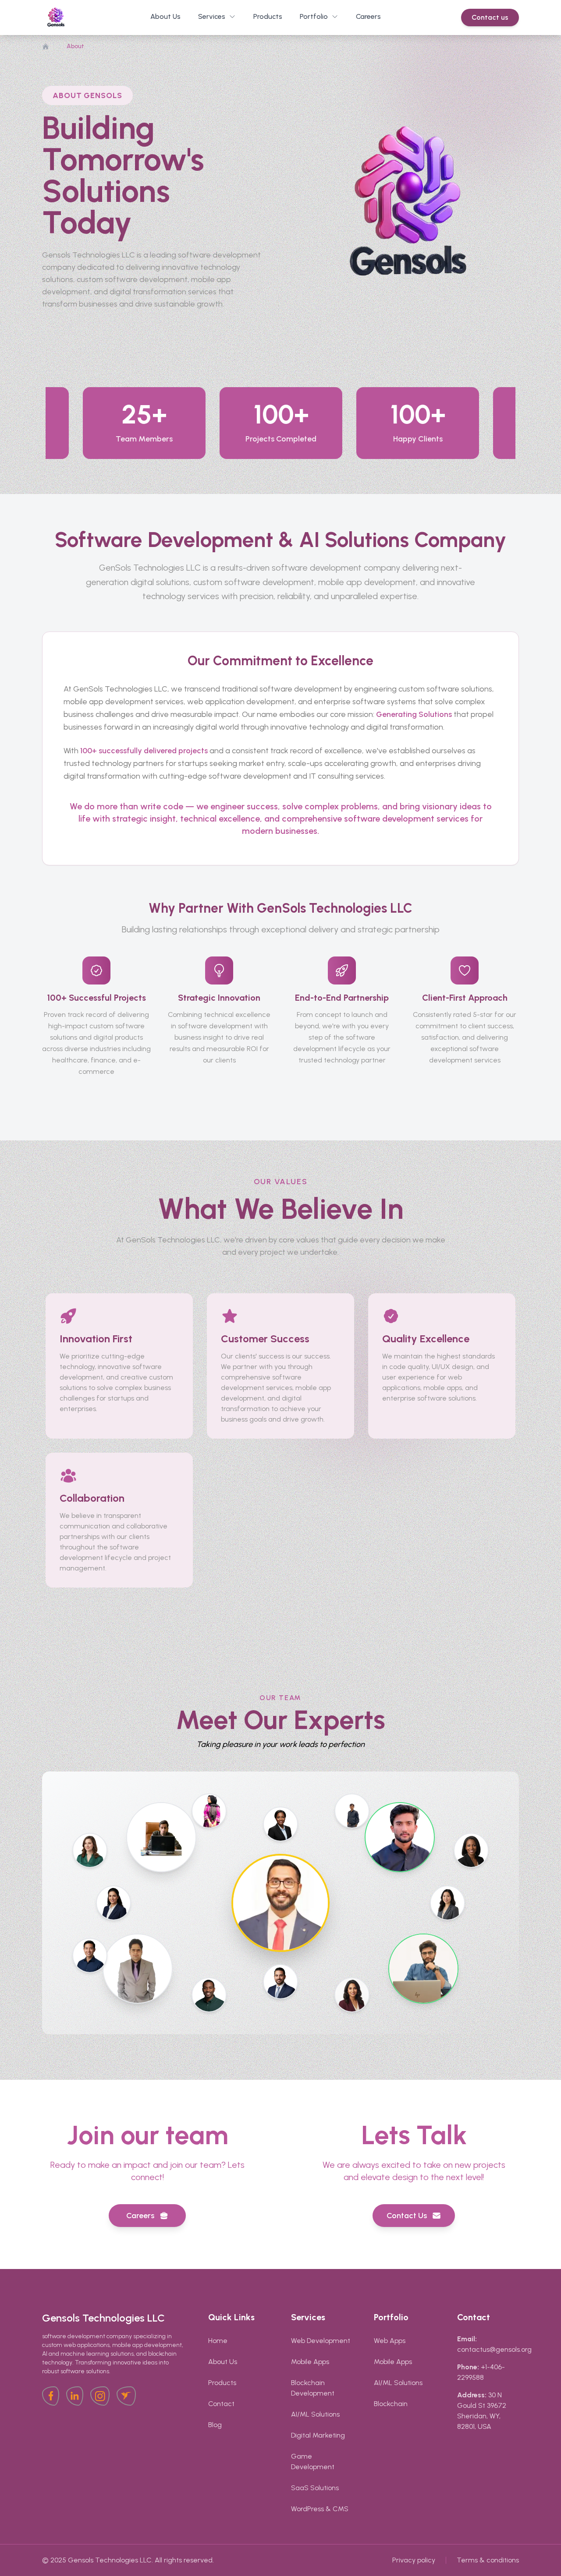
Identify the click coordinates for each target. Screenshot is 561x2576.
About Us (223, 2362)
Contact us (490, 17)
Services (212, 16)
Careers (140, 2216)
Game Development (313, 2461)
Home (218, 2341)
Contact (221, 2404)
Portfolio (314, 16)
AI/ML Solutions (315, 2414)
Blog (215, 2425)
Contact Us (407, 2216)
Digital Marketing (318, 2435)
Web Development (321, 2341)
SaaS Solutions (315, 2488)
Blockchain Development (313, 2388)
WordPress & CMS (320, 2509)
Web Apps (390, 2341)
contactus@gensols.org (494, 2349)
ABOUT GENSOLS (87, 95)
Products (222, 2383)
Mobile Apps (310, 2362)
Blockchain (391, 2404)
